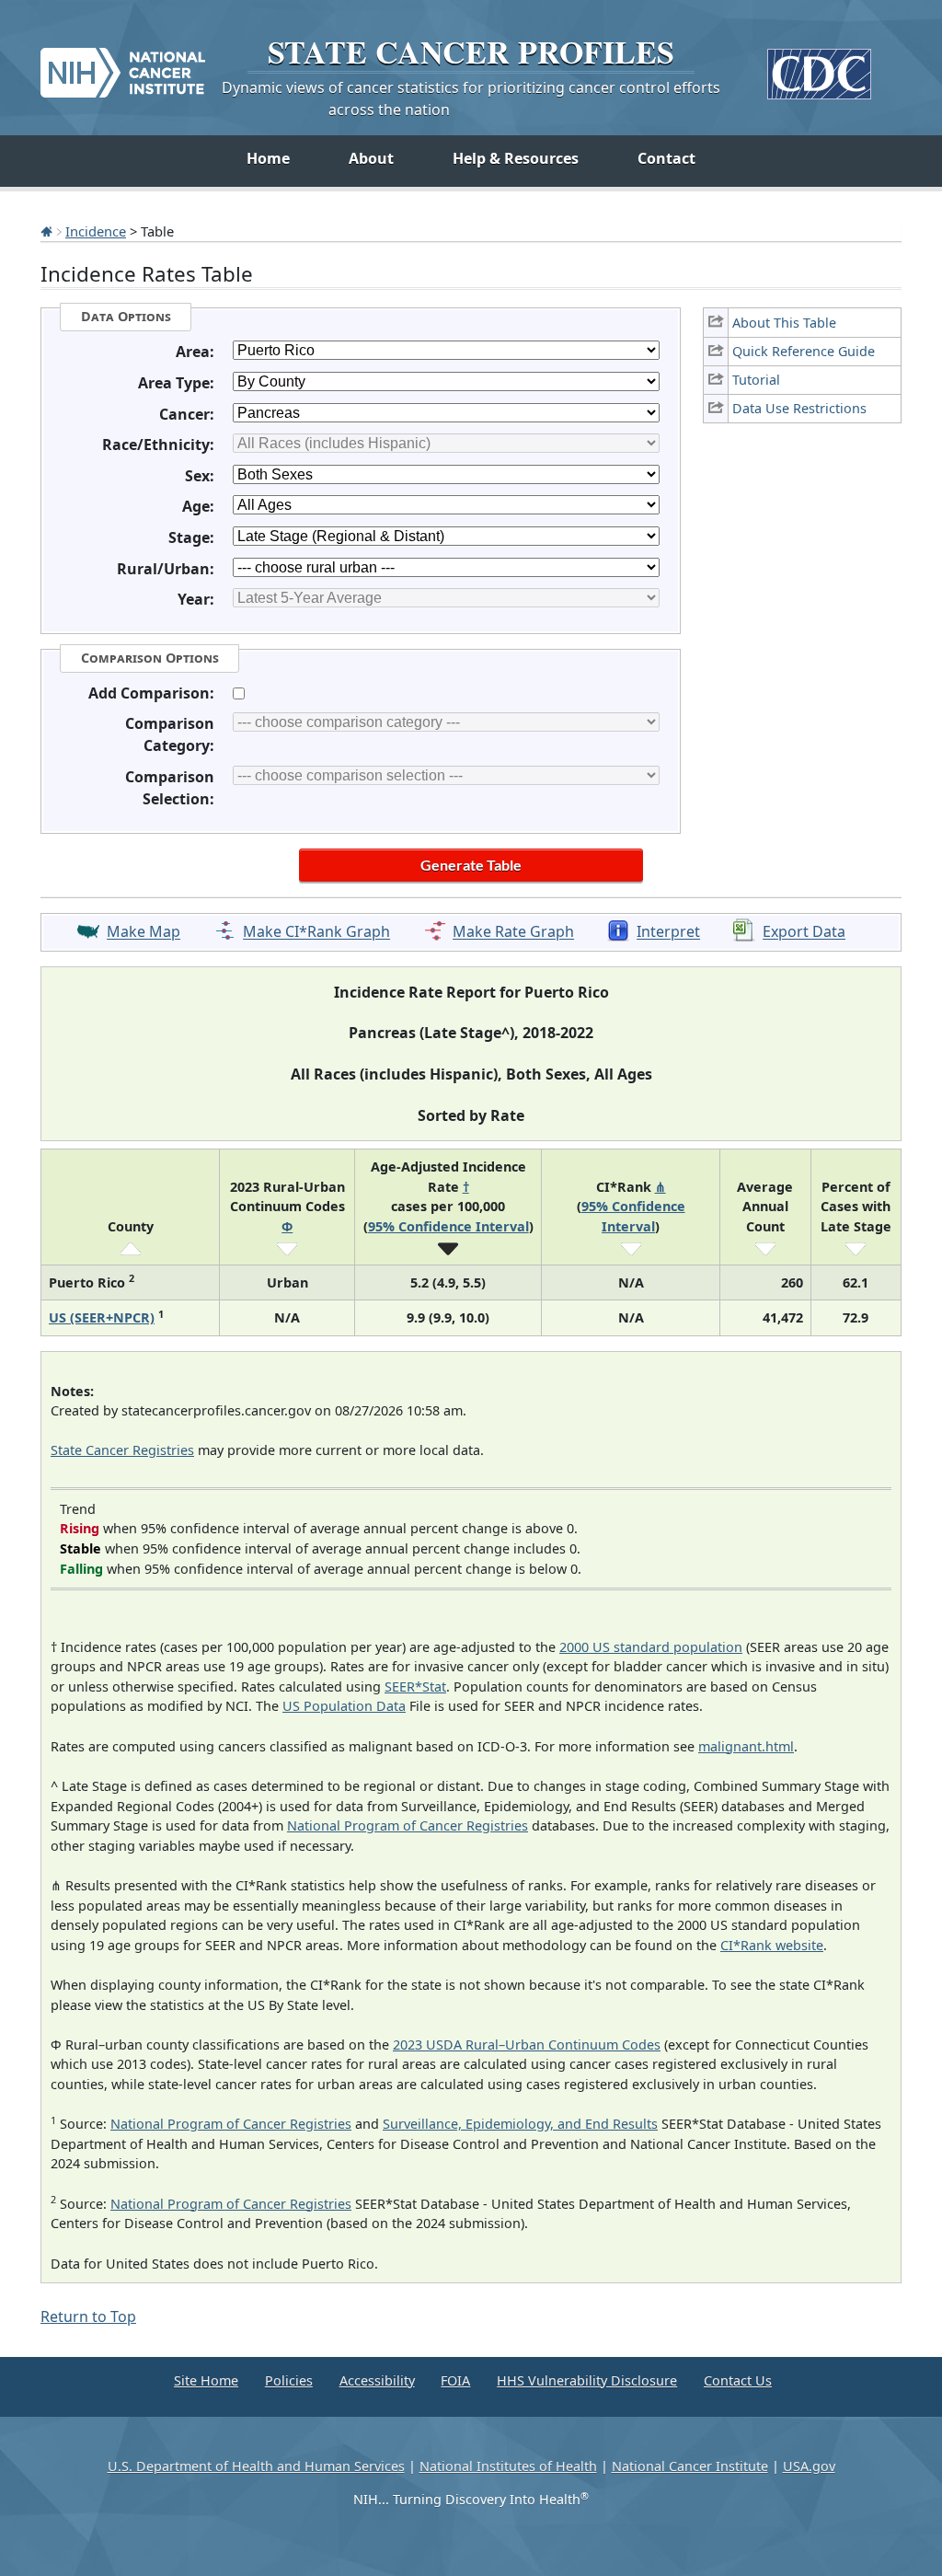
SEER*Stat (415, 1687)
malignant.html (746, 1746)
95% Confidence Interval (448, 1226)
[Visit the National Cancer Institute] (123, 65)
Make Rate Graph (513, 932)
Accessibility (377, 2380)
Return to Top (88, 2316)
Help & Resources (516, 158)
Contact (666, 158)
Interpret (668, 932)
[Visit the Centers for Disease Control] (819, 67)
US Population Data (344, 1706)
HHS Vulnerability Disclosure (587, 2380)
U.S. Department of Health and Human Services (256, 2466)
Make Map (144, 932)
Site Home (206, 2380)
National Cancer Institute (690, 2466)
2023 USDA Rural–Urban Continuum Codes (527, 2045)
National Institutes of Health (508, 2466)
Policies (289, 2380)
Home (268, 158)
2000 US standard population (651, 1647)
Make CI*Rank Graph (316, 932)
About (371, 158)
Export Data (804, 932)
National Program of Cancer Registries (408, 1825)
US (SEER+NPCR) (102, 1317)
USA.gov (809, 2466)
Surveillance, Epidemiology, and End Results (520, 2124)
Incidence (96, 231)
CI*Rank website (772, 1945)
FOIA (455, 2380)
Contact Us (738, 2380)
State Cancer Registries (122, 1450)
